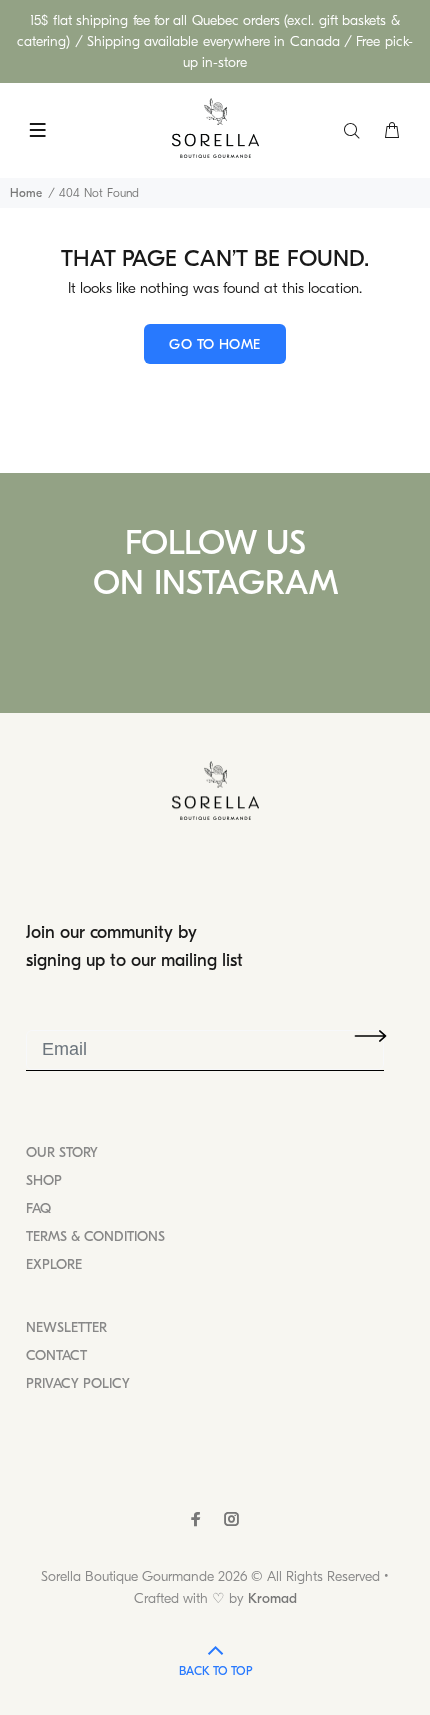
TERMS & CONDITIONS (95, 1236)
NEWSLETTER (66, 1327)
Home (26, 193)
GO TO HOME (214, 344)
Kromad (272, 1598)
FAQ (38, 1208)
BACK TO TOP (215, 1671)
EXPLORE (54, 1264)
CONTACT (56, 1355)
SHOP (44, 1180)
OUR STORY (62, 1152)
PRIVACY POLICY (78, 1383)
